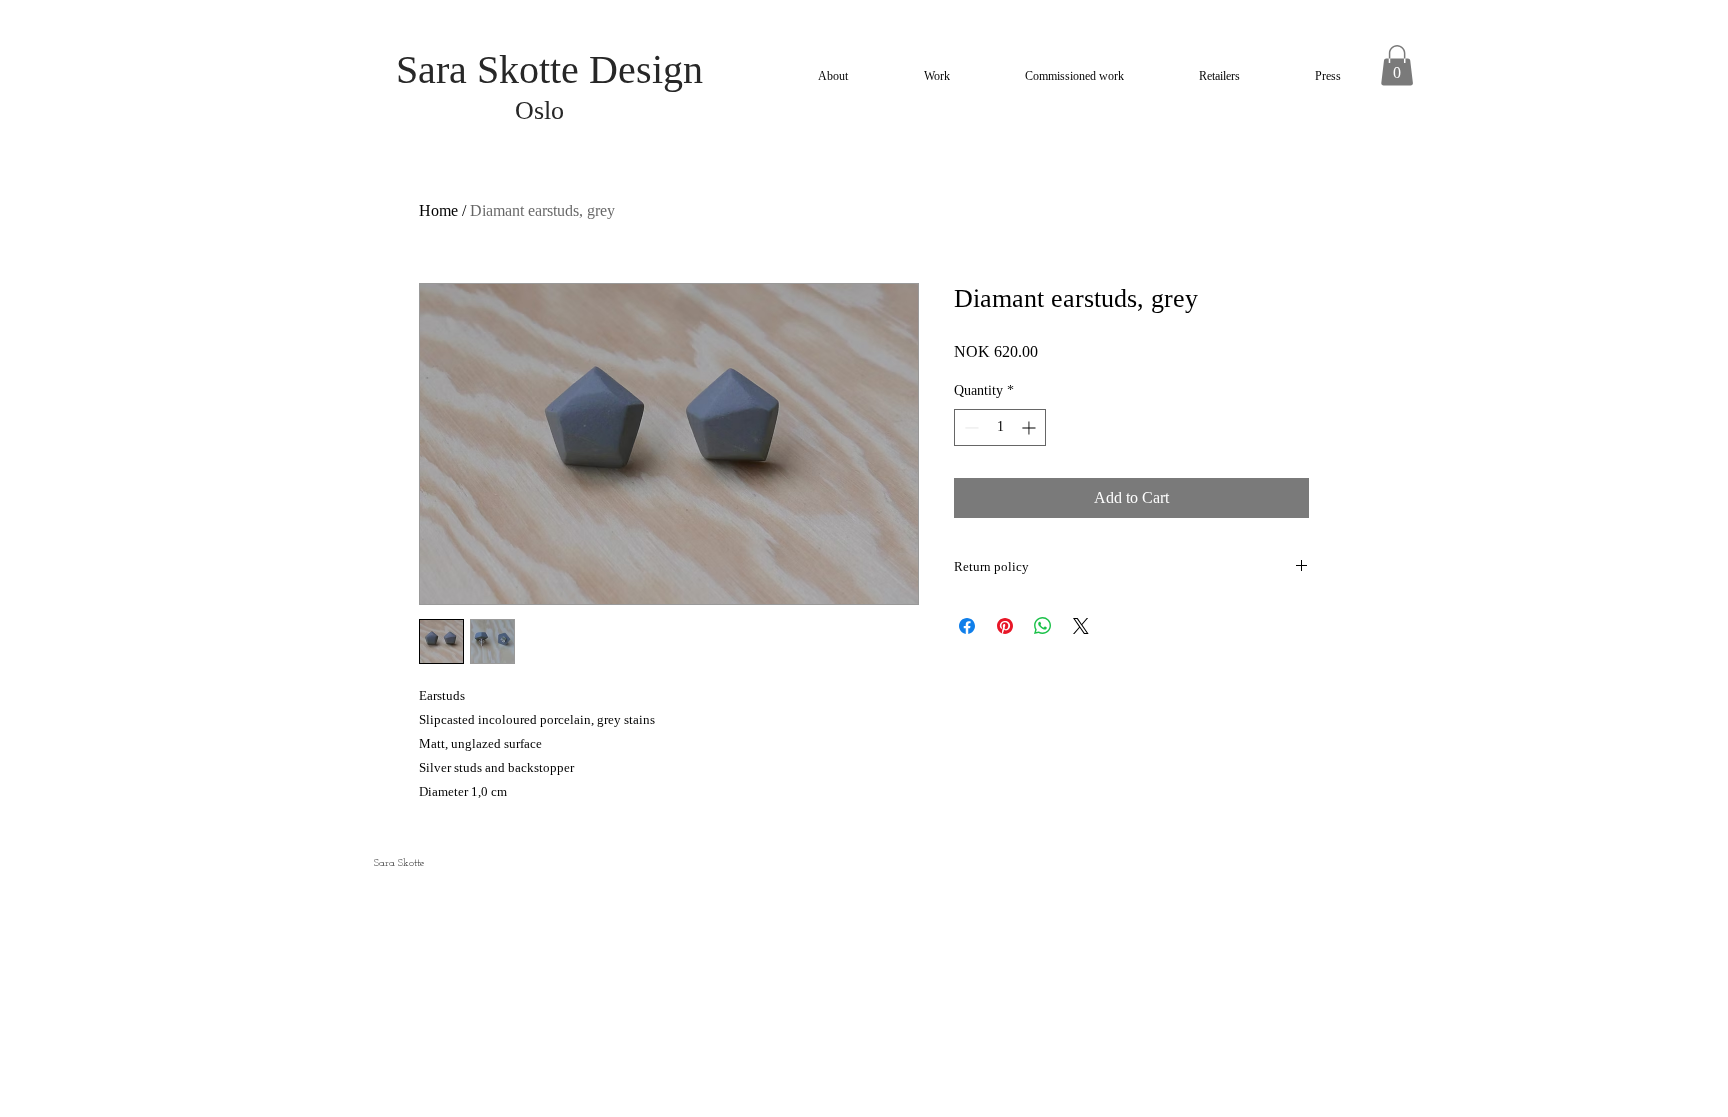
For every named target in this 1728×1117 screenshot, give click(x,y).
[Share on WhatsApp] (1043, 626)
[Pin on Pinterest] (1005, 626)
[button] (1397, 65)
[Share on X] (1081, 626)
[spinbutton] (1000, 427)
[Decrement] (969, 427)
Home (438, 210)
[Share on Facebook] (967, 626)
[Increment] (1030, 427)
